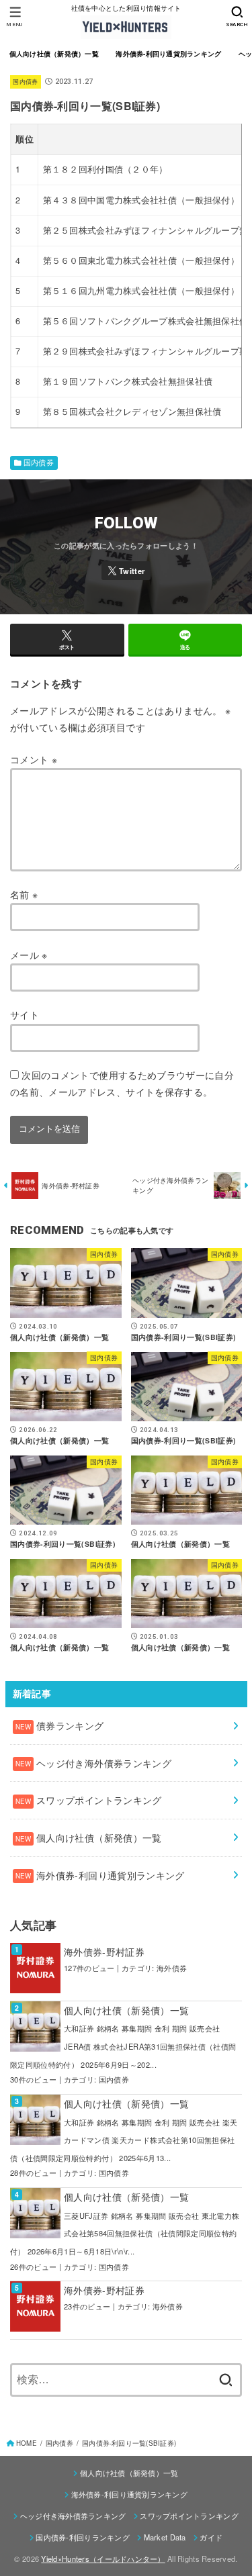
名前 (24, 894)
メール (29, 955)
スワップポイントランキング (189, 2516)
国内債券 (25, 82)
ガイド (211, 2537)
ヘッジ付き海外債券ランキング (73, 2516)
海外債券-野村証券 (104, 1952)
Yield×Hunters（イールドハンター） (103, 2559)
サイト (25, 1014)
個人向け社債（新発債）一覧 (54, 54)
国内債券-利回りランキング (83, 2537)
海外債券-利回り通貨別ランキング (168, 54)
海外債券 (172, 1968)
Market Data (165, 2537)
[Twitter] (126, 571)
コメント (34, 759)
